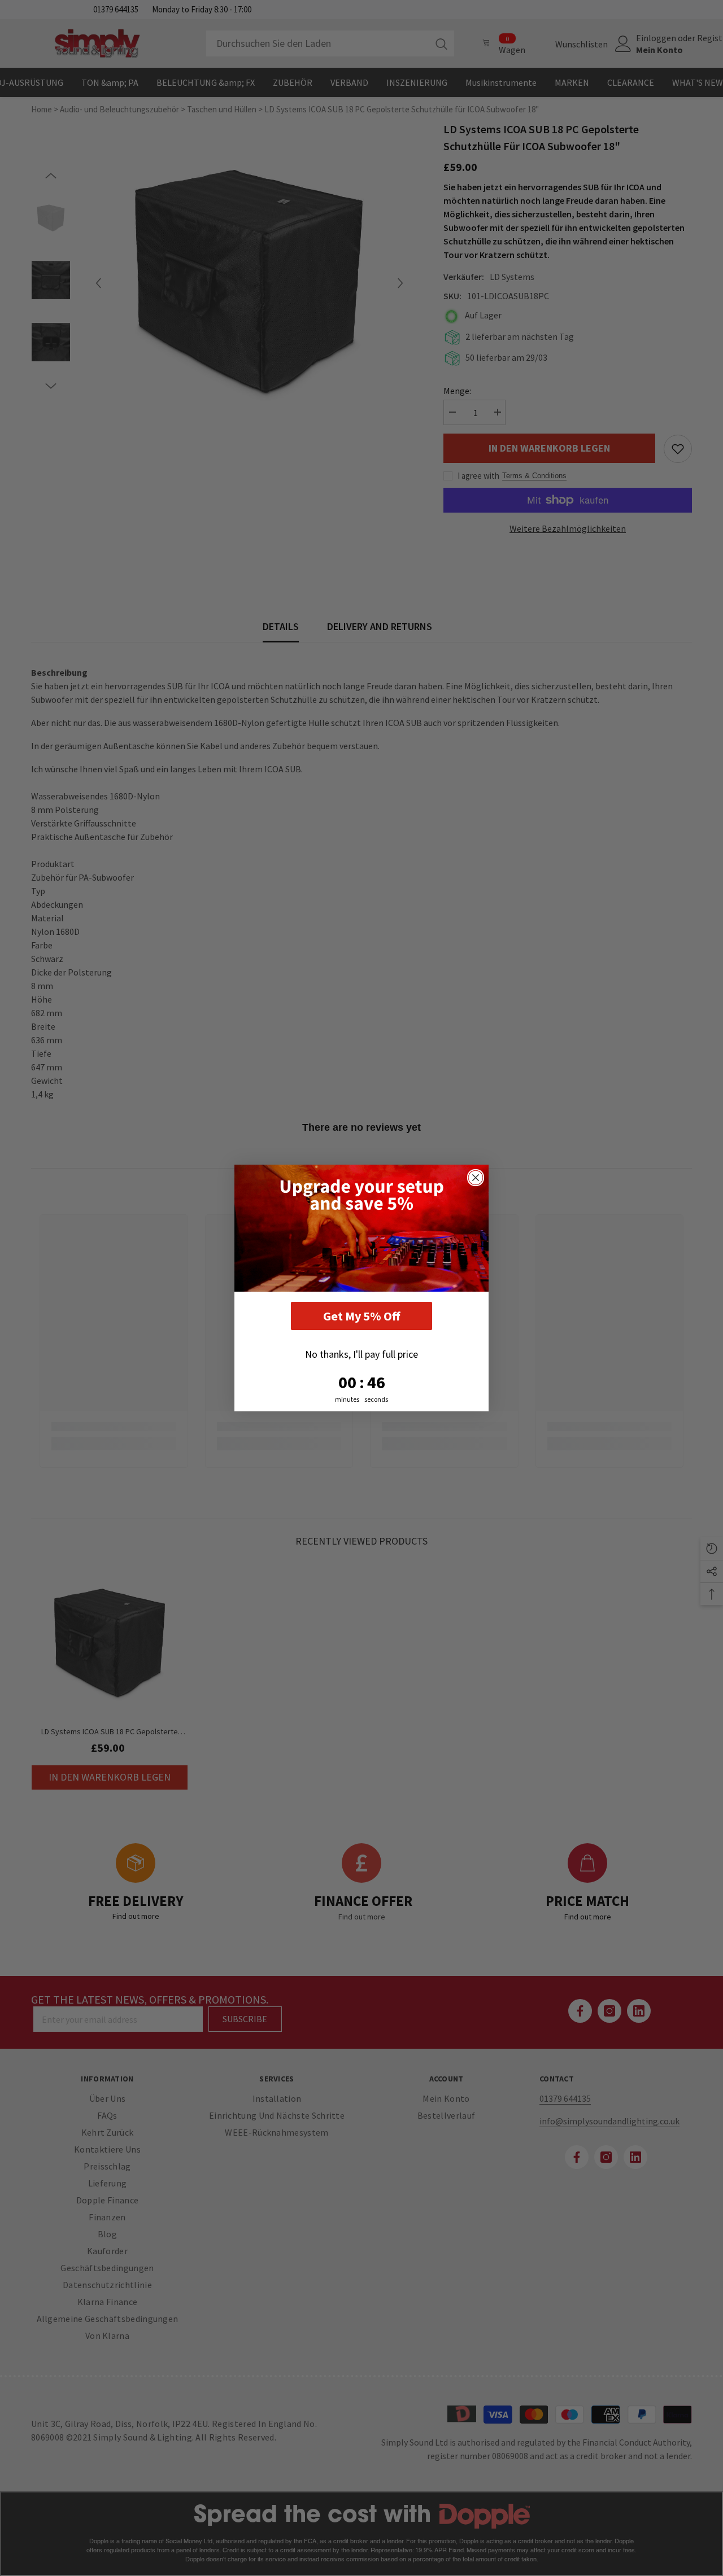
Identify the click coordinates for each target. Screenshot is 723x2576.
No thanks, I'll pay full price (361, 1354)
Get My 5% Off (361, 1316)
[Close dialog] (476, 1178)
